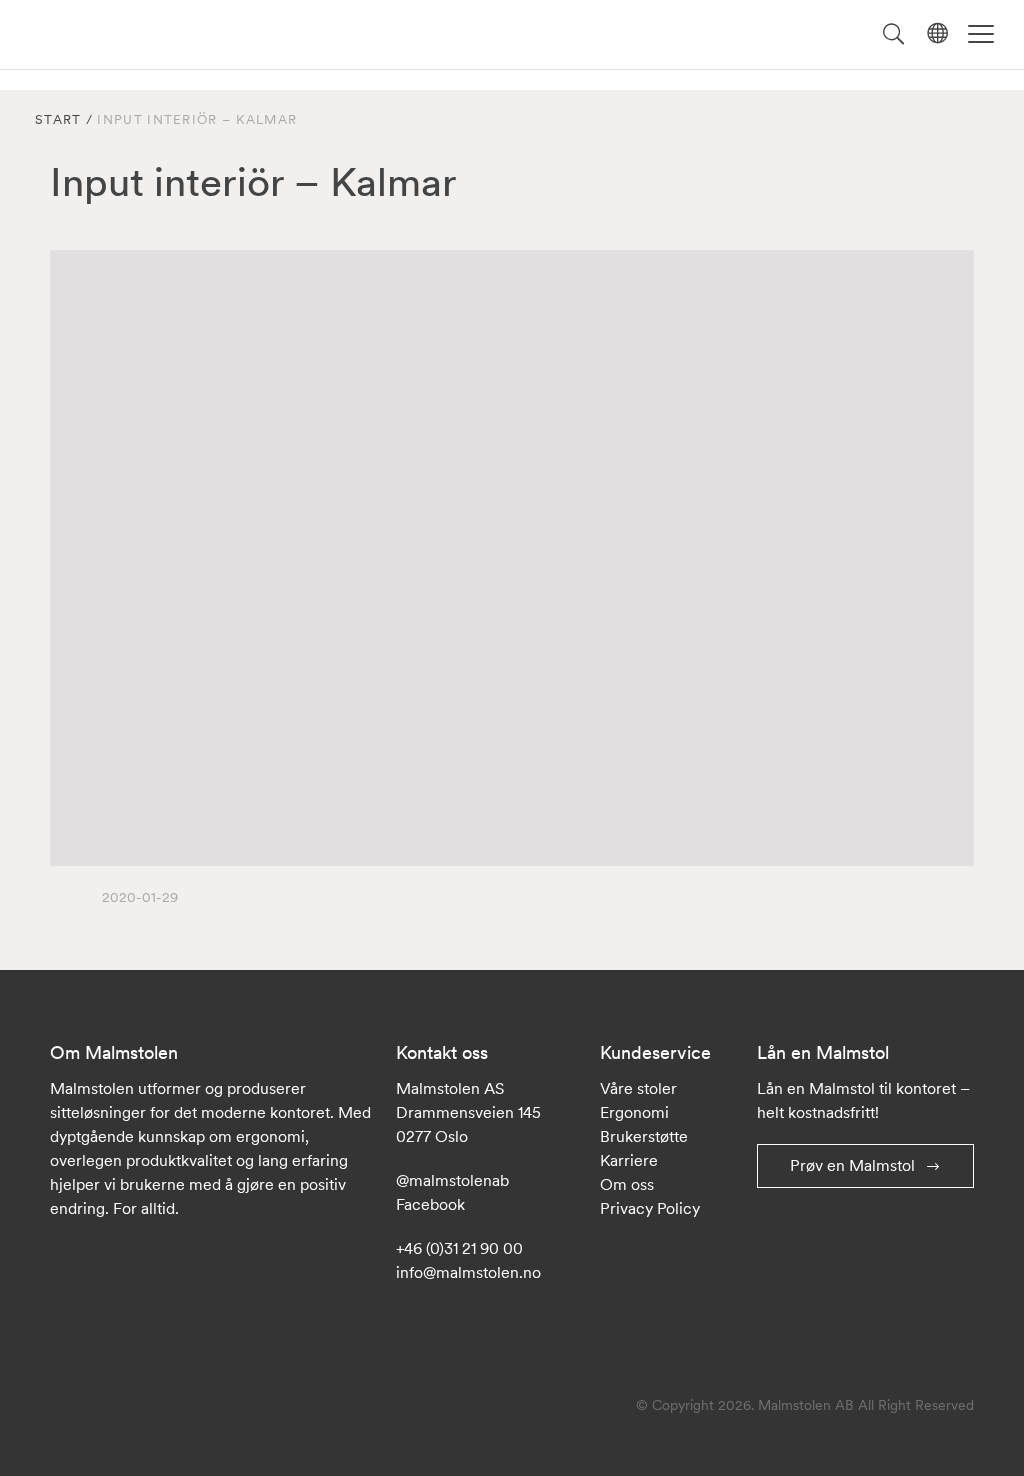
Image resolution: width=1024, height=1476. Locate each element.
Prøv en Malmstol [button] (852, 1165)
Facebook (430, 1204)
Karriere (629, 1160)
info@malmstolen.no (468, 1272)
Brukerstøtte (644, 1136)
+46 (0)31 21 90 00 (459, 1248)
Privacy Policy (650, 1208)
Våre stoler (638, 1088)
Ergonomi (634, 1112)
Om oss (627, 1184)
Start (58, 119)
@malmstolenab (452, 1180)
